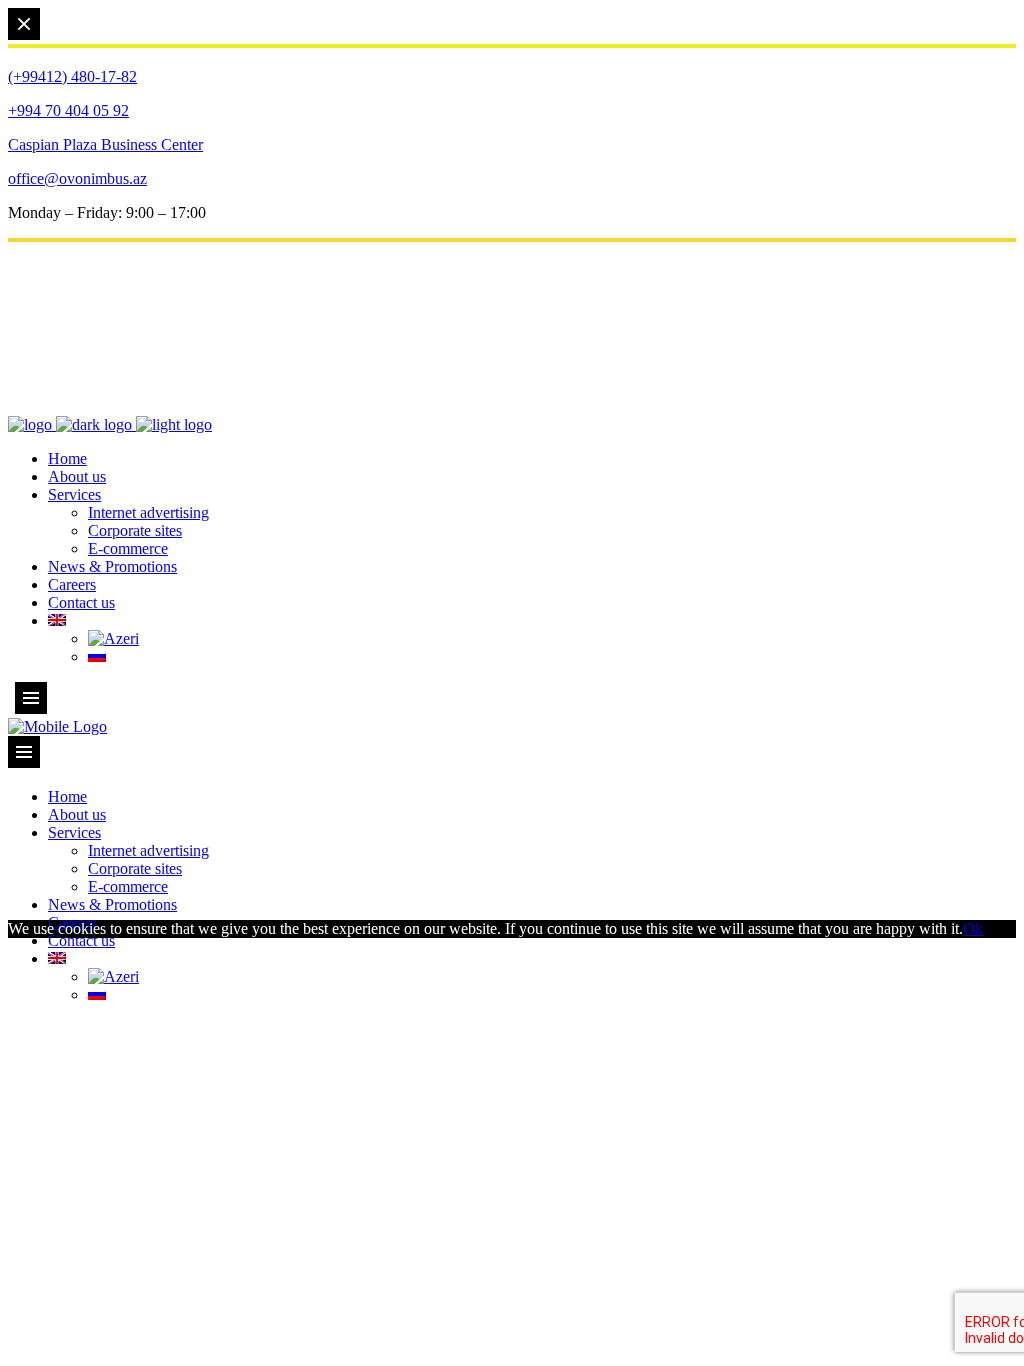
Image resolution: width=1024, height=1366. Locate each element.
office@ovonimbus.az (77, 178)
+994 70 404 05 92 (68, 110)
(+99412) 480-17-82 (72, 76)
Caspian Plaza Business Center (105, 144)
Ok (973, 928)
